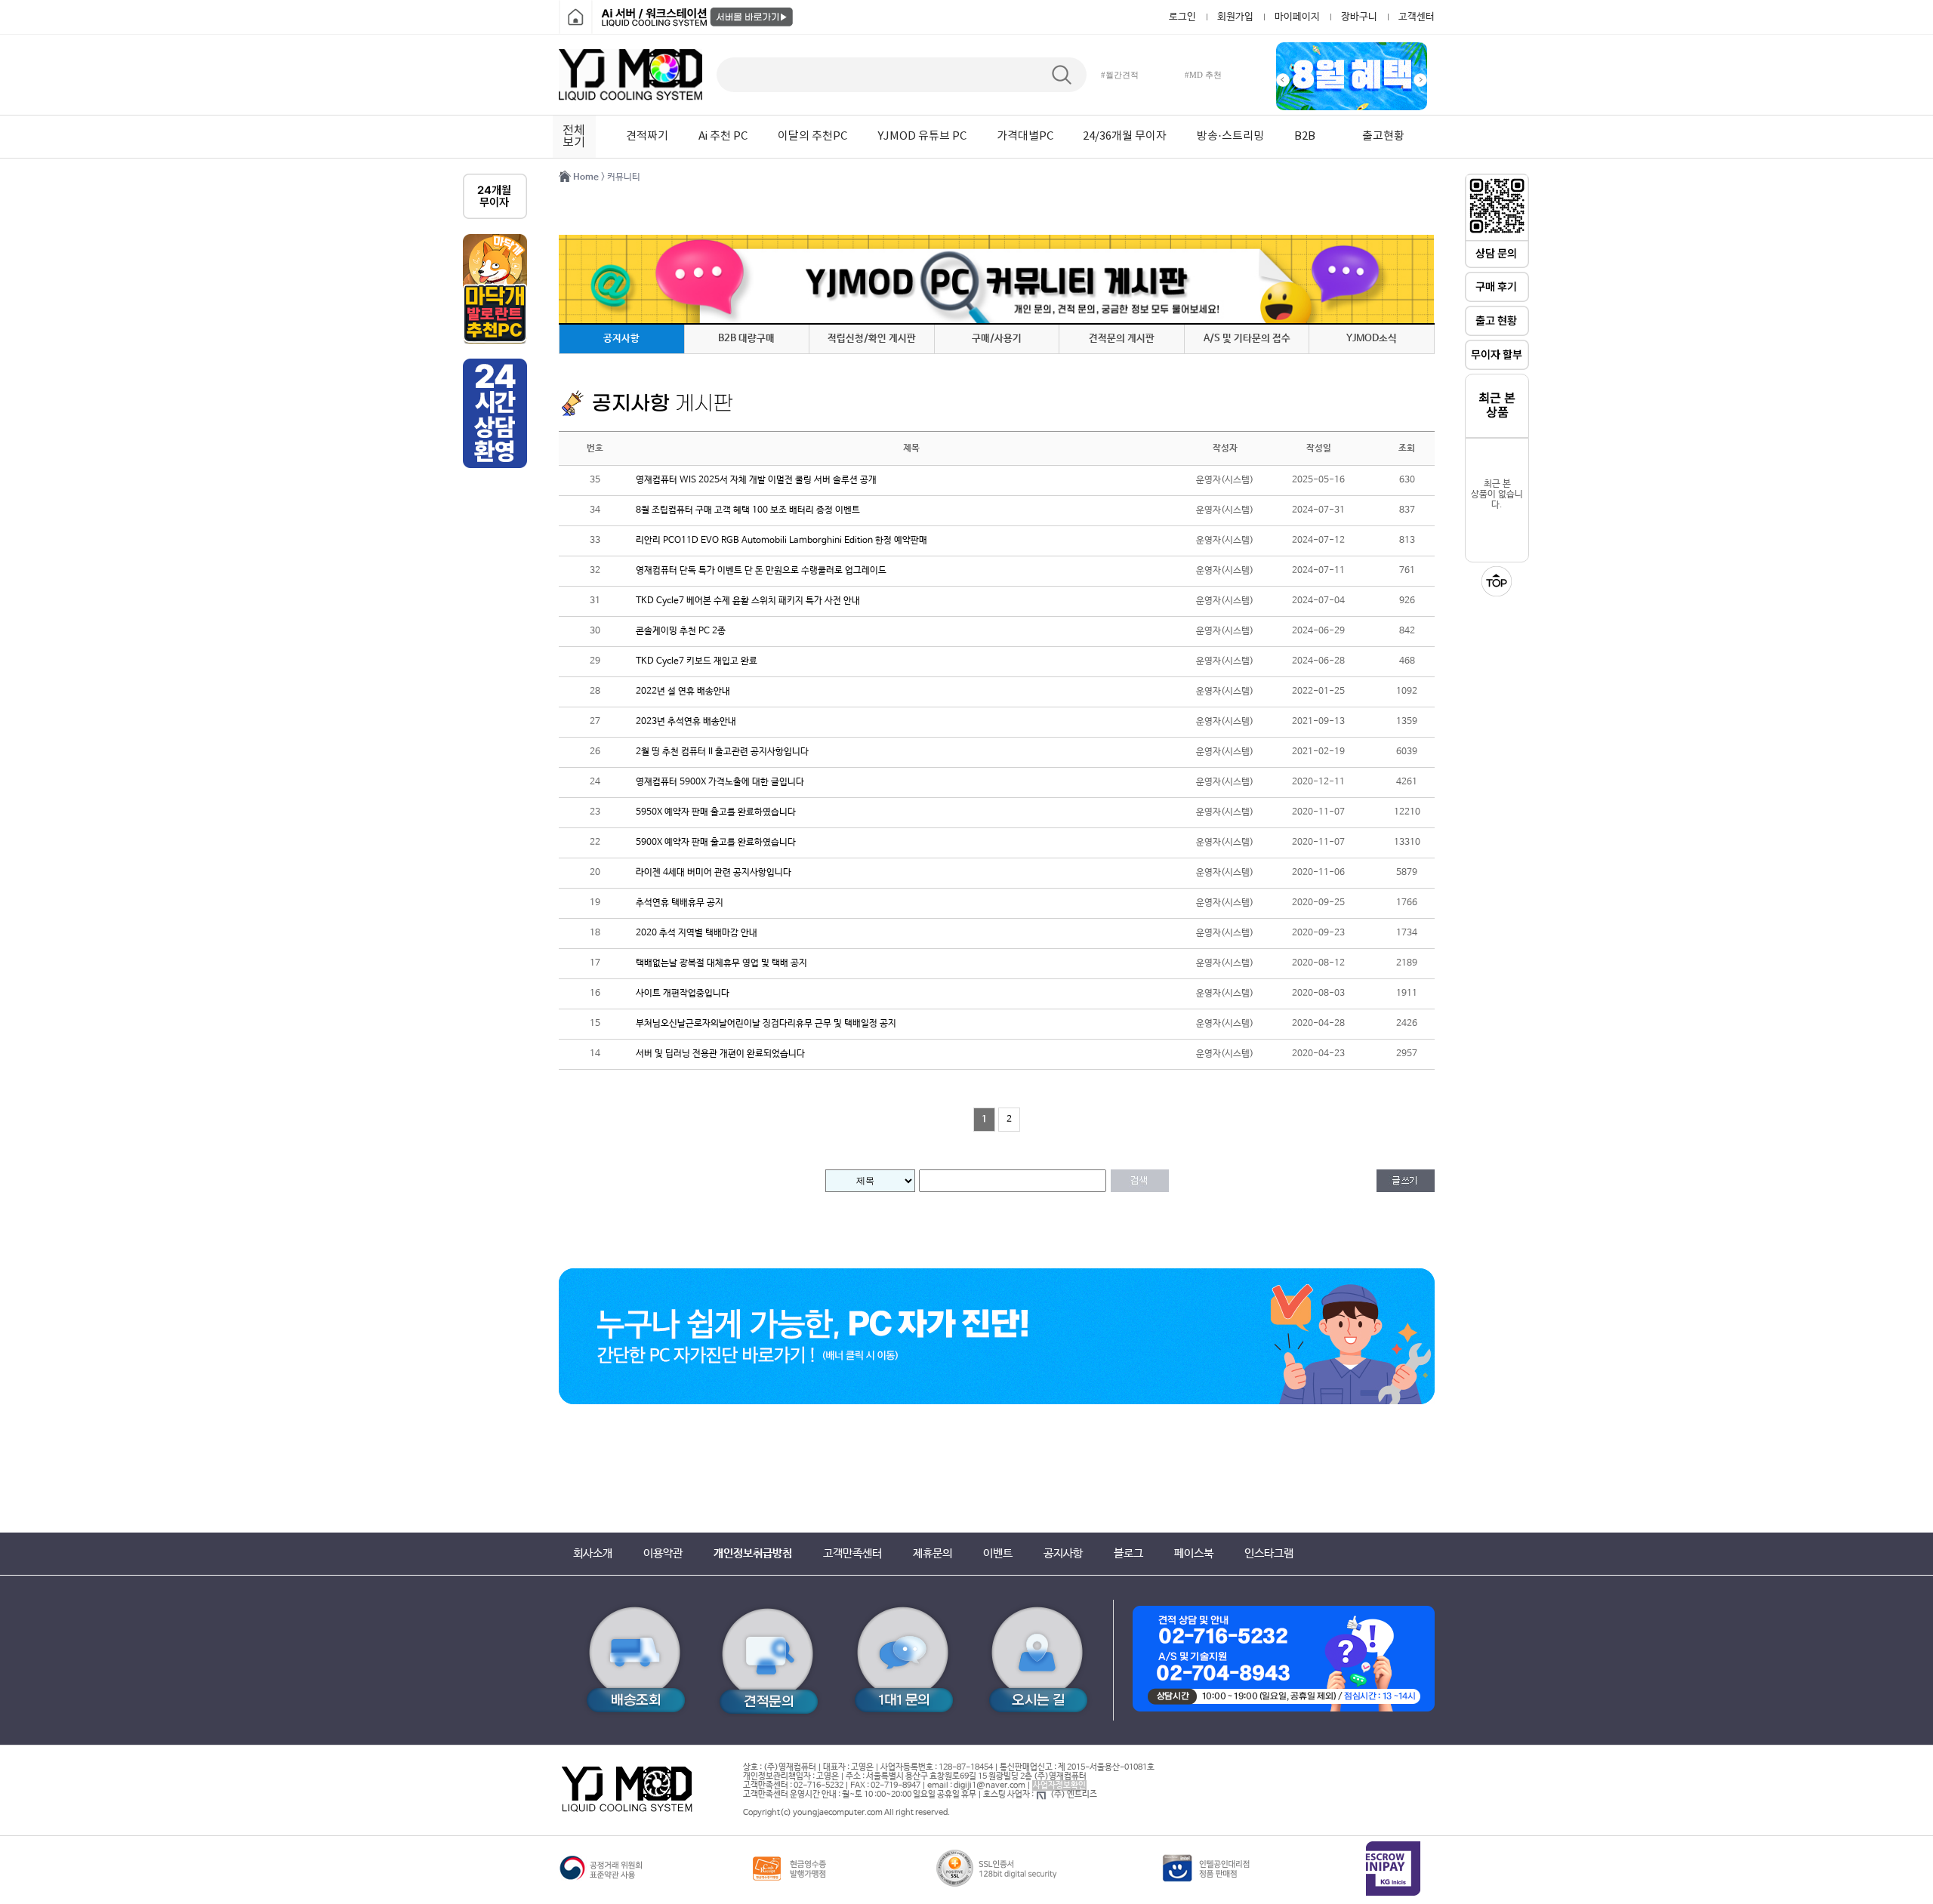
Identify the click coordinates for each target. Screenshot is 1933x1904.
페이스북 (1194, 1553)
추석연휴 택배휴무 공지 (680, 903)
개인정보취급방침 (753, 1553)
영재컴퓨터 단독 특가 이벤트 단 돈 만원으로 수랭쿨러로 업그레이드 (761, 571)
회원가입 (1235, 17)
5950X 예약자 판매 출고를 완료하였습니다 (716, 812)
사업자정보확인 (1059, 1785)
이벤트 (998, 1553)
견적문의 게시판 (1122, 339)
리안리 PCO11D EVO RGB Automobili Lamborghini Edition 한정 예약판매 (782, 541)
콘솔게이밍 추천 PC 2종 (681, 631)
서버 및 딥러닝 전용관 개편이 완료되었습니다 (720, 1054)
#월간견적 (1120, 75)
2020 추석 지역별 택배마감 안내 (697, 933)
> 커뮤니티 (621, 177)
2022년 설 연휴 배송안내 (683, 692)
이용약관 (663, 1553)
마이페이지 (1297, 17)
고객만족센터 (852, 1553)
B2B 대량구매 (746, 339)
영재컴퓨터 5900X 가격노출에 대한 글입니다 (720, 782)
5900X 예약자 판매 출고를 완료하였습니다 (716, 843)
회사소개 (593, 1553)
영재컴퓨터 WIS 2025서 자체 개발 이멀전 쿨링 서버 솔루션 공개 (756, 480)
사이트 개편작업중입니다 (683, 994)
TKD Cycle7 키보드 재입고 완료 (697, 661)
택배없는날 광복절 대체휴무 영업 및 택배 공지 (721, 963)
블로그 (1128, 1553)
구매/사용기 (997, 339)
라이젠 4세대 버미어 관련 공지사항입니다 (714, 873)
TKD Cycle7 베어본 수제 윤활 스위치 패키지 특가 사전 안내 (748, 601)
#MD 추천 (1203, 75)
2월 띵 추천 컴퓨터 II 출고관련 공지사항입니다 (722, 752)
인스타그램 (1269, 1553)
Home (586, 177)
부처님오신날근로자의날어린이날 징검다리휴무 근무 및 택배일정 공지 (766, 1024)
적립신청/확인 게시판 (872, 339)
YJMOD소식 (1372, 339)
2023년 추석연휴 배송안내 (686, 722)
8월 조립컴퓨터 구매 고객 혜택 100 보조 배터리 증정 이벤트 (748, 510)
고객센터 (1417, 17)
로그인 (1182, 17)
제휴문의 (933, 1553)
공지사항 (621, 339)
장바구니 (1359, 17)
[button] (1283, 80)
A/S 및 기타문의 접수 (1247, 339)
